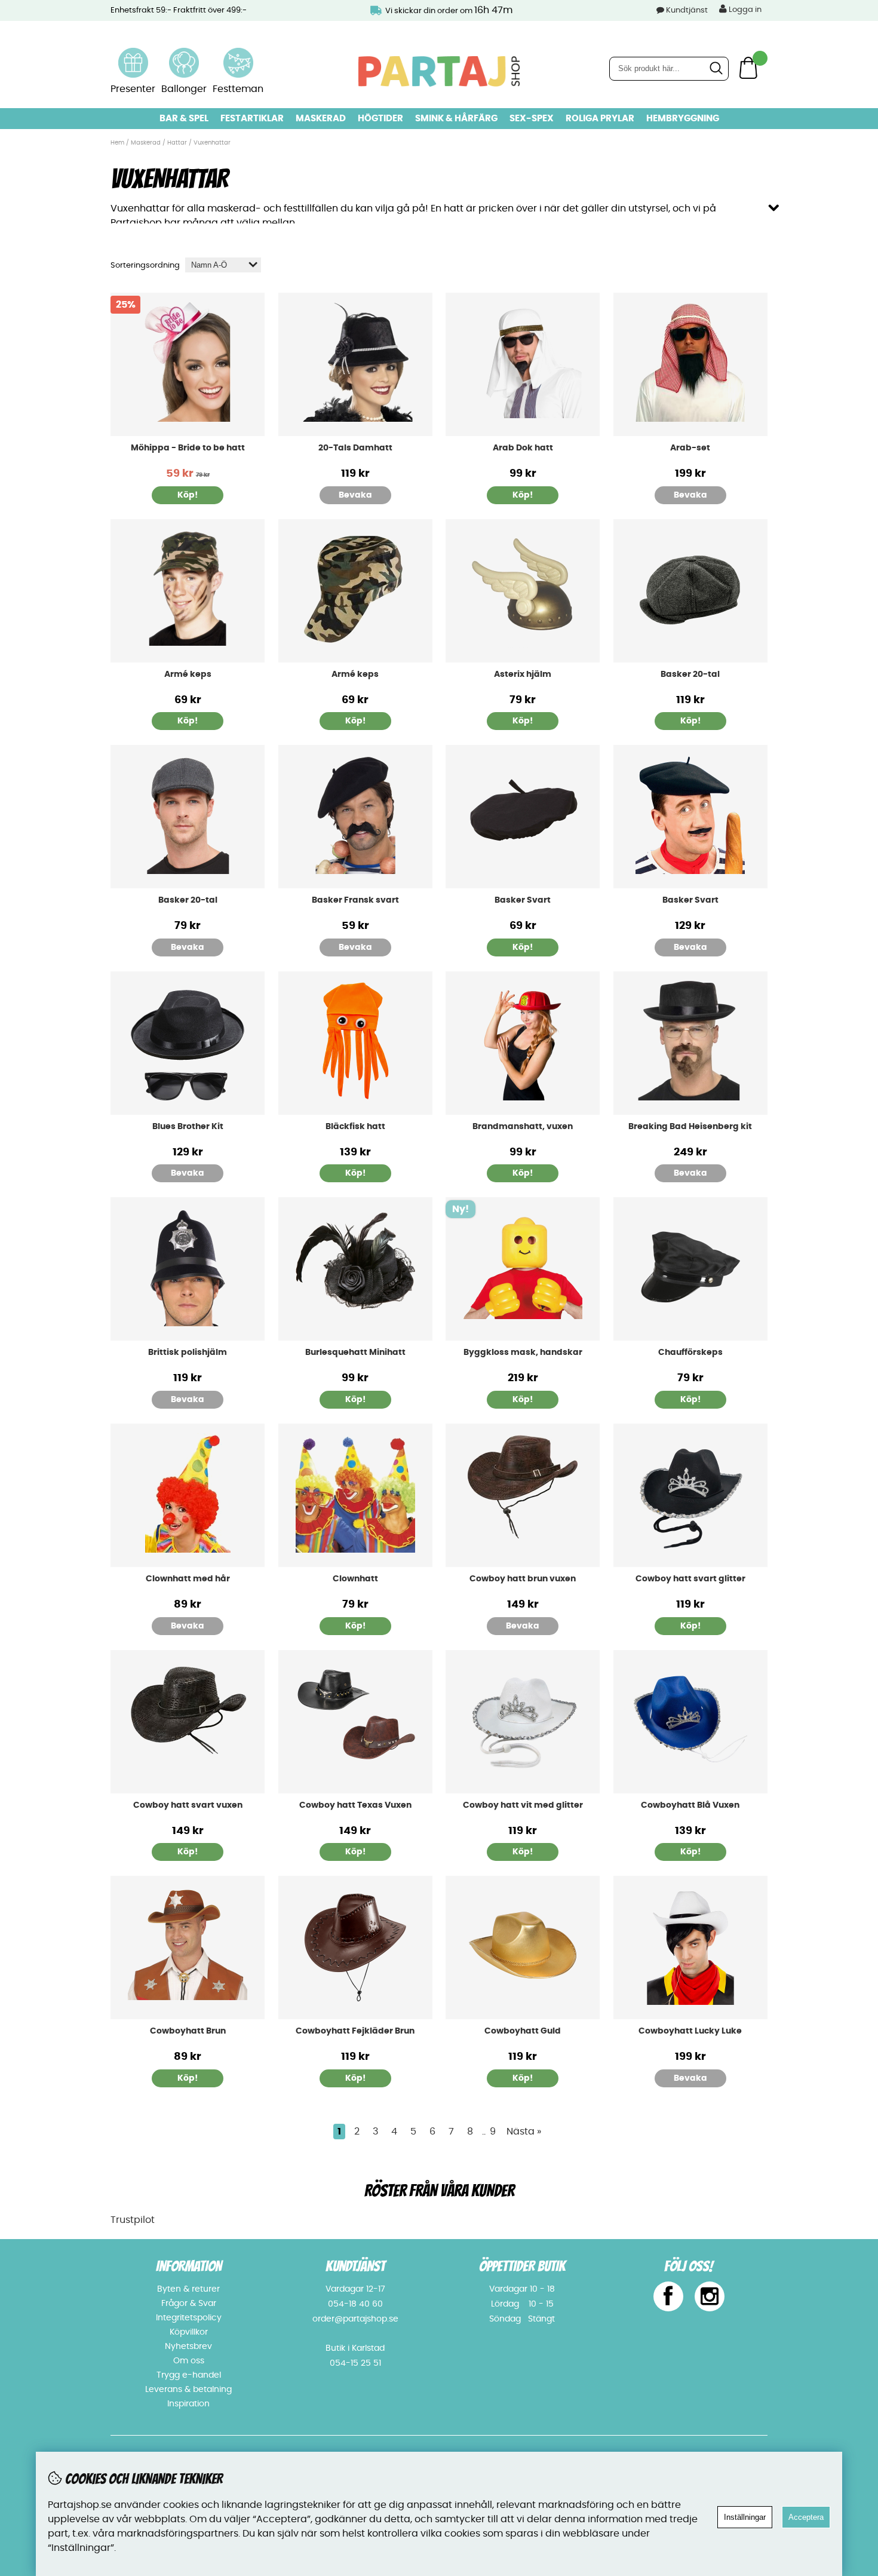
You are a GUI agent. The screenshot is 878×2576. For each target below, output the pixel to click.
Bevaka (355, 495)
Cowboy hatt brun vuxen (523, 1579)
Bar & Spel (184, 119)
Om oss (189, 2361)
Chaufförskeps (690, 1353)
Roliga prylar (600, 119)
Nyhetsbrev (188, 2347)
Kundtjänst (687, 10)
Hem (117, 143)
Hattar (177, 143)
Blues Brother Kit (188, 1127)
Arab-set (690, 448)
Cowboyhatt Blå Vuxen (690, 1805)
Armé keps (188, 674)
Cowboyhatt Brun (188, 2031)
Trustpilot (133, 2220)
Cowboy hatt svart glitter (690, 1579)
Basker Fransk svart (355, 900)
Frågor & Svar (189, 2304)
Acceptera (806, 2517)
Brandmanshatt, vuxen (523, 1127)
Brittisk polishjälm (188, 1353)
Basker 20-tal (690, 674)
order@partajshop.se (355, 2319)
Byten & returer (188, 2289)
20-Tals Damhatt (355, 448)
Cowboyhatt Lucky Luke (690, 2031)
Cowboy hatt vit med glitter (523, 1805)
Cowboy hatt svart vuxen (188, 1805)
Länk (133, 55)
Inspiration (188, 2404)
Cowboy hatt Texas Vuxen (355, 1805)
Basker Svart (523, 900)
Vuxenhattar (212, 143)
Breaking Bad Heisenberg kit (690, 1127)
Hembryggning (683, 119)
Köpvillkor (189, 2332)
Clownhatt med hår (188, 1579)
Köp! (355, 1852)
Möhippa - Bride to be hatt (188, 448)
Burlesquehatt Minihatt (355, 1353)
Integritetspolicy (189, 2318)
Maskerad (321, 119)
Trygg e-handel (189, 2375)
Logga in (744, 10)
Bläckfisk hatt (355, 1127)
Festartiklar (252, 119)
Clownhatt (355, 1579)
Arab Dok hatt (523, 448)
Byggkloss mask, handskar (523, 1353)
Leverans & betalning (188, 2390)
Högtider (380, 119)
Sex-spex (532, 119)
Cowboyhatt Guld (523, 2031)
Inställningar (745, 2517)
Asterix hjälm (523, 674)
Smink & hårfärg (456, 119)
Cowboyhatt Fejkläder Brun (355, 2031)
